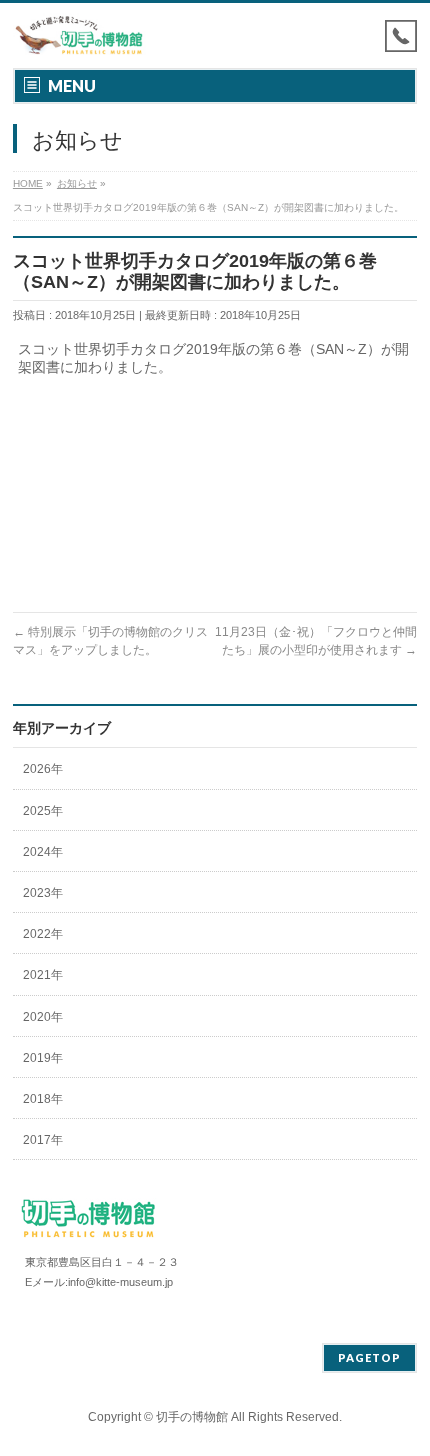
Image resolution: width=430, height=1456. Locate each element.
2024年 (43, 852)
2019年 (43, 1058)
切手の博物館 (192, 1417)
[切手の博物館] (79, 35)
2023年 (43, 893)
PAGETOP (369, 1357)
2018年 (43, 1099)
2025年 (43, 811)
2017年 (43, 1140)
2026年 (43, 769)
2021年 (43, 975)
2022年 (43, 934)
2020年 (43, 1017)
